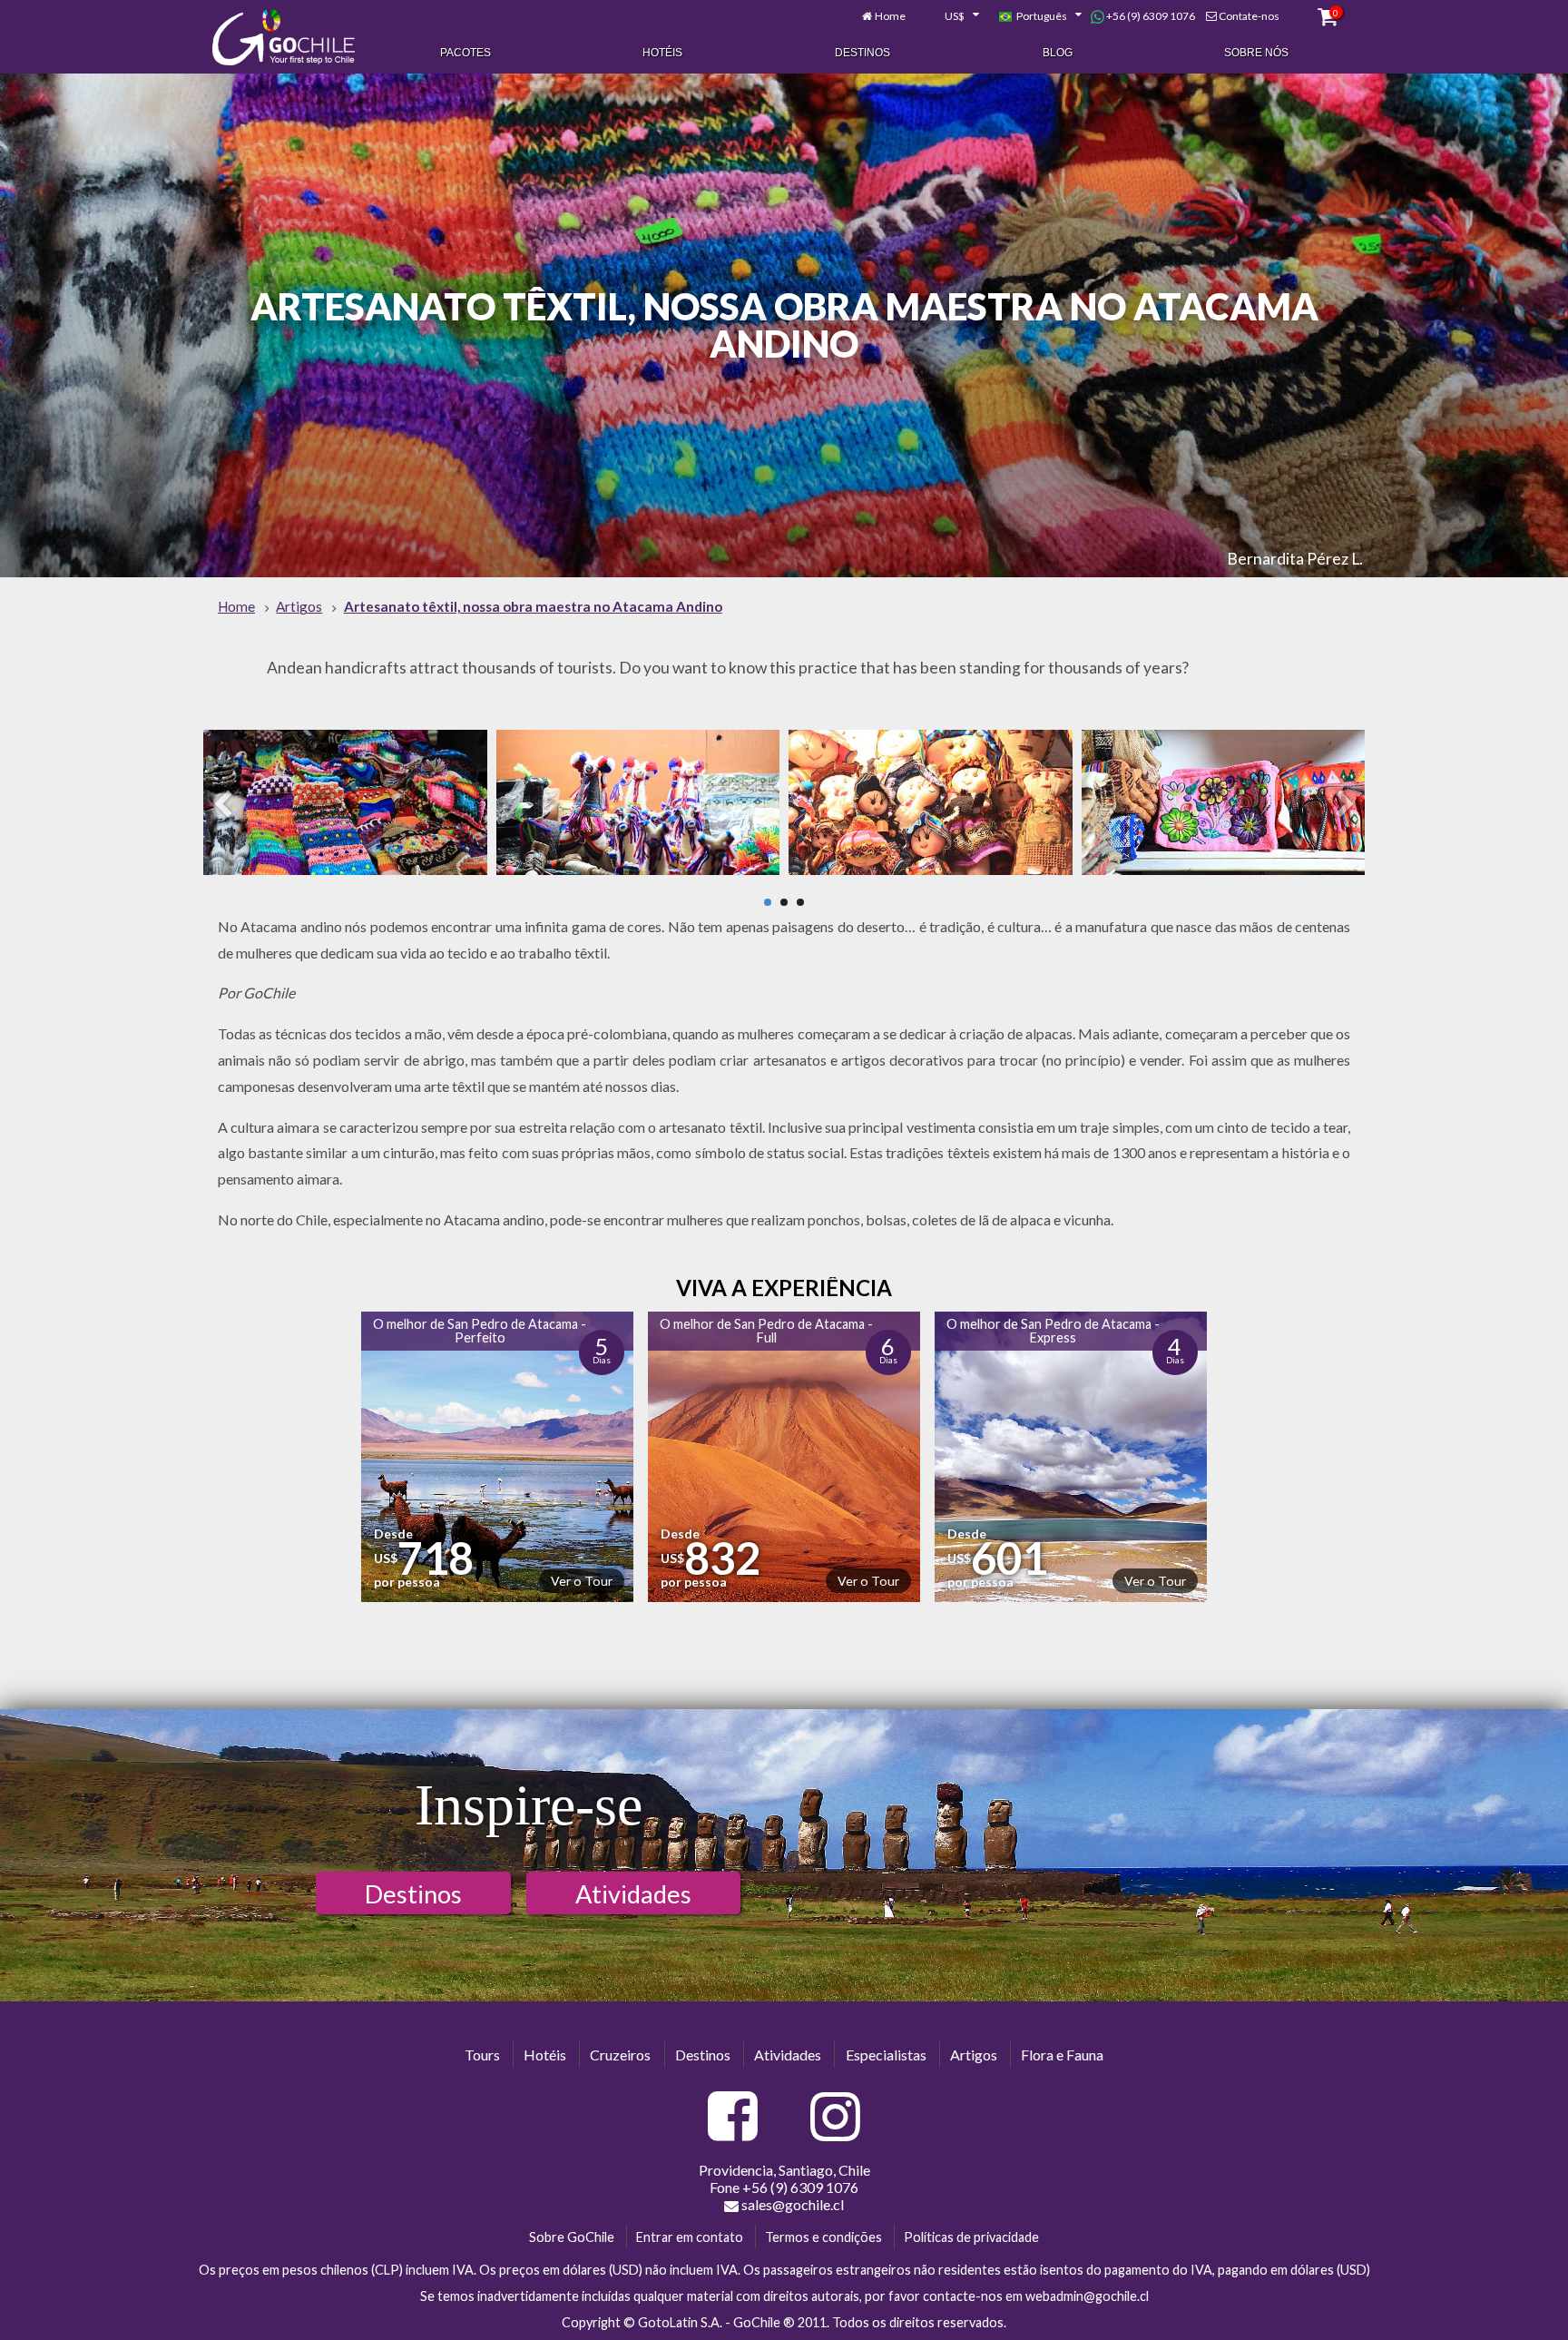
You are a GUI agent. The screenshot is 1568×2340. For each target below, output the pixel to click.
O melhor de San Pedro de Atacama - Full (766, 1330)
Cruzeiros (620, 2055)
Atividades (633, 1894)
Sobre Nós (1256, 53)
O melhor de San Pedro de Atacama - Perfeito (480, 1330)
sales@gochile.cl (793, 2204)
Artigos (974, 2055)
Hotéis (662, 53)
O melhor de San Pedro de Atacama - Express (1053, 1330)
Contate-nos (1249, 16)
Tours (482, 2055)
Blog (1058, 53)
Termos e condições (823, 2237)
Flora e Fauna (1062, 2055)
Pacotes (465, 53)
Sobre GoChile (572, 2237)
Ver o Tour (582, 1581)
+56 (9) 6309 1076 (1150, 16)
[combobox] (952, 16)
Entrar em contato (690, 2237)
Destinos (862, 53)
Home (890, 16)
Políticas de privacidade (971, 2237)
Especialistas (886, 2055)
